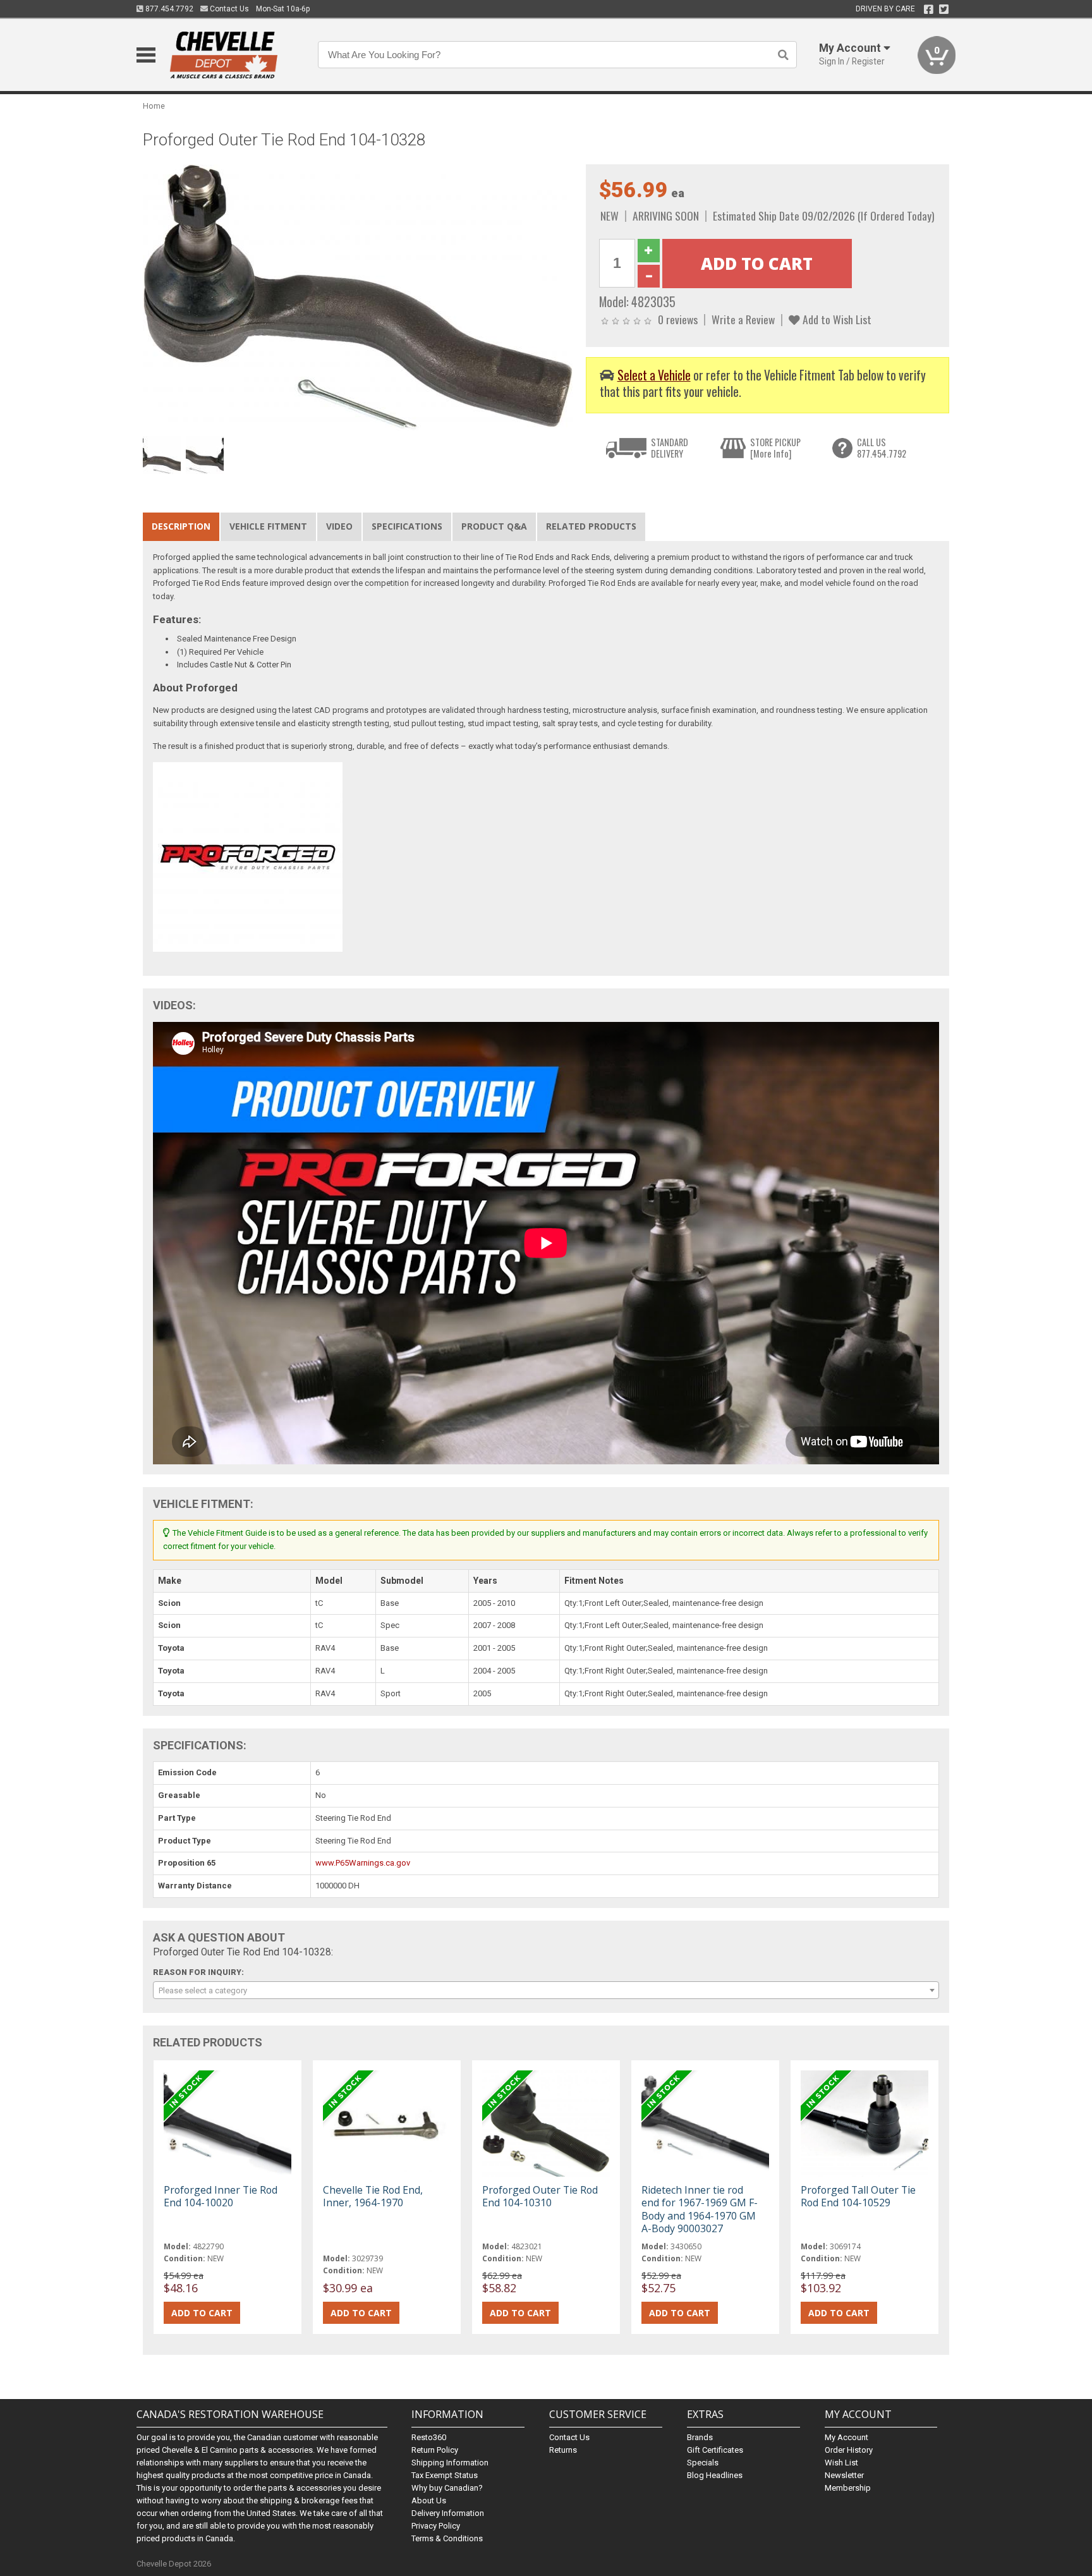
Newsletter (844, 2475)
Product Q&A (494, 526)
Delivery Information (448, 2513)
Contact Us (228, 9)
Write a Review (743, 319)
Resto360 (429, 2437)
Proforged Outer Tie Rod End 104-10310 (540, 2196)
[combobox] (546, 1990)
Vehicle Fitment (268, 526)
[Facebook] (929, 9)
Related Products (591, 526)
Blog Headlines (715, 2475)
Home (154, 106)
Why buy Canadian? (447, 2488)
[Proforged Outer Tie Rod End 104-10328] (358, 297)
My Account (846, 2437)
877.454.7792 (168, 9)
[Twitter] (944, 9)
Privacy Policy (436, 2526)
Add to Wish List (836, 319)
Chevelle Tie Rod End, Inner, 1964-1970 (373, 2196)
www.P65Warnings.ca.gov (363, 1863)
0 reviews (678, 319)
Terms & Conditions (447, 2538)
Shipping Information (450, 2463)
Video (339, 526)
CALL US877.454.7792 (882, 448)
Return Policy (435, 2450)
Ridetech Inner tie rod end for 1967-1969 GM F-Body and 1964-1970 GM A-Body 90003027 (700, 2209)
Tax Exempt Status (445, 2475)
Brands (700, 2437)
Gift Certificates (715, 2450)
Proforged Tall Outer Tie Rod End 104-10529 (858, 2196)
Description (181, 526)
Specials (703, 2463)
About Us (429, 2500)
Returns (563, 2450)
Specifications (407, 526)
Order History (849, 2450)
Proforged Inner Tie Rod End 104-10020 (221, 2196)
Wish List (841, 2463)
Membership (848, 2488)
